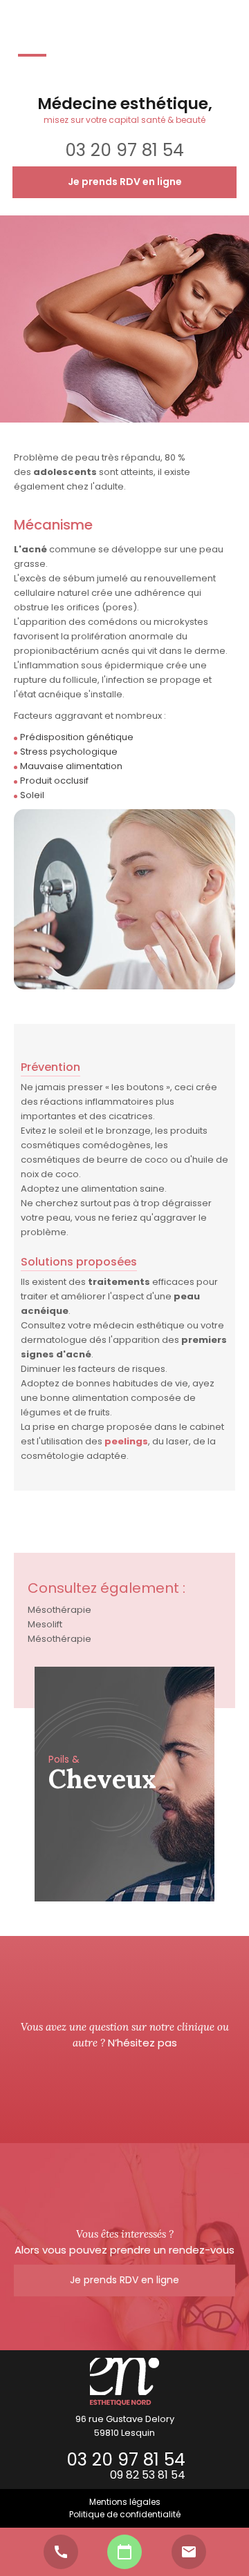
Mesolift (45, 1624)
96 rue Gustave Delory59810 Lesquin (125, 2426)
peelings (126, 1441)
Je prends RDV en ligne (125, 182)
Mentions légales (125, 2502)
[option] (124, 1784)
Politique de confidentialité (125, 2514)
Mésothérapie (59, 1610)
